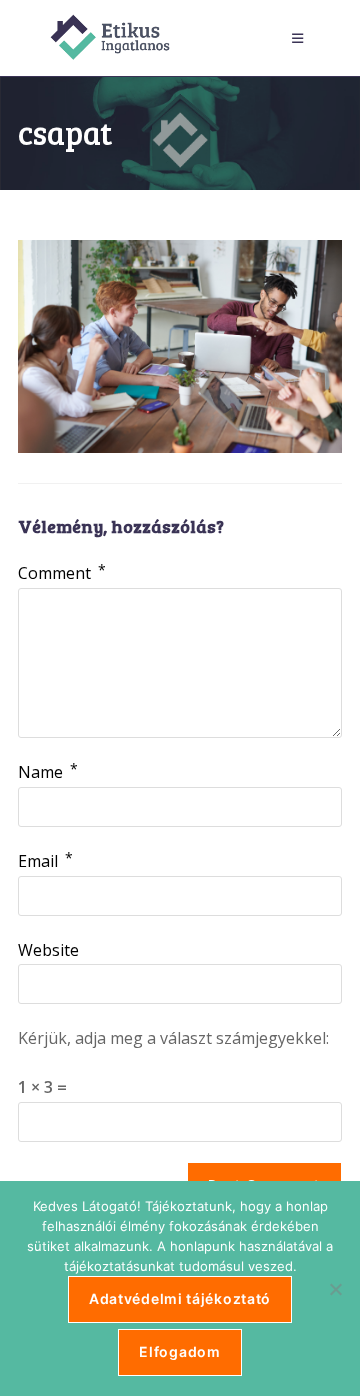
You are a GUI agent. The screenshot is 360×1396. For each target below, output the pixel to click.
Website (48, 950)
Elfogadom (179, 1351)
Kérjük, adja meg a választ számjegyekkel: (173, 1038)
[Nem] (335, 1289)
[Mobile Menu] (301, 38)
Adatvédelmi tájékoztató (180, 1298)
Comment (62, 573)
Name (48, 772)
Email (45, 861)
